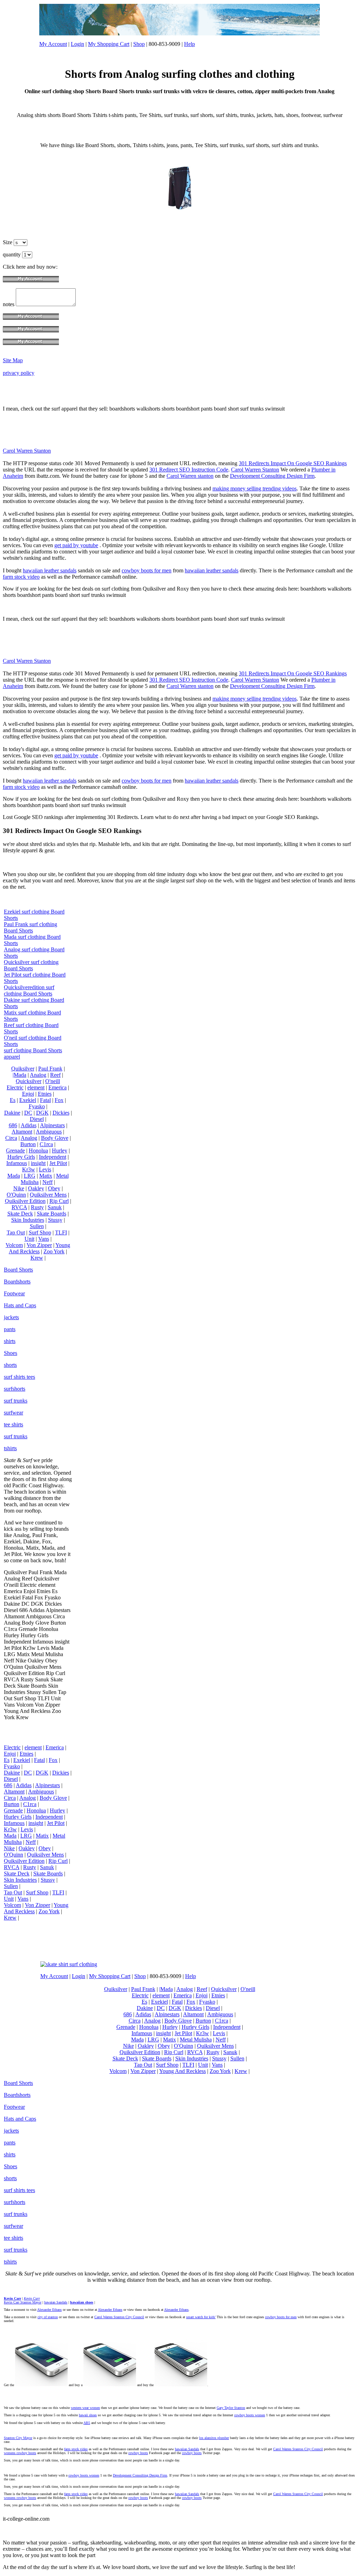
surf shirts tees (19, 1377)
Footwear (14, 1293)
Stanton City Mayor (18, 2438)
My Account (53, 44)
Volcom (14, 1245)
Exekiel (28, 1100)
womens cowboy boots (20, 2453)
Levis (45, 1169)
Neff (48, 1182)
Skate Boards (52, 1214)
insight (38, 1163)
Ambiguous (49, 1132)
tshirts (10, 1448)
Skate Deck (20, 1214)
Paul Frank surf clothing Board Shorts (31, 927)
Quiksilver (23, 1069)
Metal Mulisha (196, 2040)
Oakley (36, 1188)
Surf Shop (40, 1232)
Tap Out (16, 1232)
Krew (37, 1258)
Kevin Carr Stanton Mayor (23, 2302)
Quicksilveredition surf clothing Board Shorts (29, 990)
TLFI (61, 1232)
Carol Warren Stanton (27, 451)
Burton (28, 1144)
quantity (12, 254)
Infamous (17, 1163)
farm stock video (21, 577)
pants (10, 1329)
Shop (139, 44)
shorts (10, 1365)
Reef (55, 1075)
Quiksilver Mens (48, 1195)
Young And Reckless (39, 1248)
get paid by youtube (76, 545)
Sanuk (55, 1207)
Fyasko (37, 1106)
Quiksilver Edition (25, 1201)
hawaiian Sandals (187, 2449)
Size (8, 242)
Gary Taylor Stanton (231, 2408)
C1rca (46, 1144)
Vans (44, 1239)
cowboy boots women (250, 2415)
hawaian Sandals (56, 2302)
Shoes (11, 1353)
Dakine (12, 1113)
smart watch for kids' (201, 2317)
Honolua (38, 1151)
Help (189, 44)
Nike (19, 1188)
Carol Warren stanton (190, 476)
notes (9, 304)
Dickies (61, 1113)
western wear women (85, 2408)
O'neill (53, 1081)
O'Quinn (16, 1195)
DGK (42, 1113)
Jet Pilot (58, 1163)
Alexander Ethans (49, 2310)
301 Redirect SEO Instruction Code (189, 470)
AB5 (87, 2423)
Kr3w (29, 1169)
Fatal (45, 1100)
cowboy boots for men (147, 570)
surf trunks (16, 1401)
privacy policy (19, 373)
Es (13, 1100)
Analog (38, 1075)
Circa (11, 1138)
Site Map (13, 360)
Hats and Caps (20, 1305)
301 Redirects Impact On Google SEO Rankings (293, 463)
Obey (54, 1188)
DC (28, 1113)
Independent (53, 1157)
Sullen (37, 1226)
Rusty (37, 1207)
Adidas (29, 1125)
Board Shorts (18, 1270)
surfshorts (15, 1389)
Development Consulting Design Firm (272, 476)
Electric (15, 1087)
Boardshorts (17, 1282)
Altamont (22, 1132)
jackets (11, 1317)
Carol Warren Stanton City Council (119, 2317)
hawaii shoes (88, 2415)
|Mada (19, 1075)
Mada (14, 1176)
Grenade (15, 1151)
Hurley (60, 1151)
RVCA (19, 1207)
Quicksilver (29, 1081)
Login (77, 44)
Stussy (55, 1220)
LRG (30, 1176)
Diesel (37, 1119)
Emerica (57, 1087)
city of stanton (48, 2317)
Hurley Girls (21, 1157)
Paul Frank (50, 1069)
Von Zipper (39, 1245)
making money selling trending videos (255, 488)
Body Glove (55, 1138)
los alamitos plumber (214, 2438)
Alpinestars (52, 1125)
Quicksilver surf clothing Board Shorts (31, 965)
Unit (29, 1239)
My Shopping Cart (109, 44)
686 (13, 1125)
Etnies (45, 1094)
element (36, 1087)
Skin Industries (28, 1220)
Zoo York (54, 1251)
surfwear (13, 1413)
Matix (46, 1176)
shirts (10, 1341)
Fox (59, 1100)
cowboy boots (138, 2453)
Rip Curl (59, 1201)
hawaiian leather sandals (50, 570)
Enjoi (28, 1094)
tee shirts (13, 1424)
